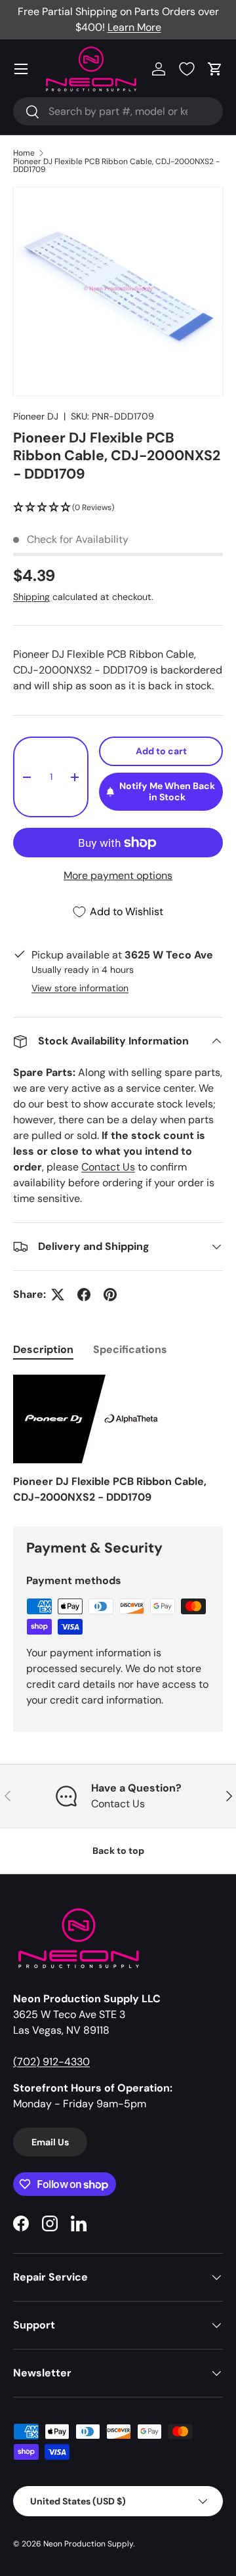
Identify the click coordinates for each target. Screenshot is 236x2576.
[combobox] (118, 111)
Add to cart (161, 751)
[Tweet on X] (58, 1295)
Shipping (31, 597)
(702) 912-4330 (51, 2062)
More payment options (118, 875)
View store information (80, 988)
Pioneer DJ (36, 416)
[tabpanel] (118, 1440)
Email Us (50, 2142)
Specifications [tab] (130, 1349)
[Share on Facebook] (84, 1295)
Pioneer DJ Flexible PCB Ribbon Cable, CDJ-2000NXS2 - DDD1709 (116, 165)
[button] (215, 69)
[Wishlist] (187, 69)
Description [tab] (43, 1349)
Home (24, 153)
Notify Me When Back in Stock (167, 791)
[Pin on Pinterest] (110, 1295)
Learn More (134, 27)
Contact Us (108, 1167)
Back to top (118, 1851)
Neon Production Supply (88, 2544)
